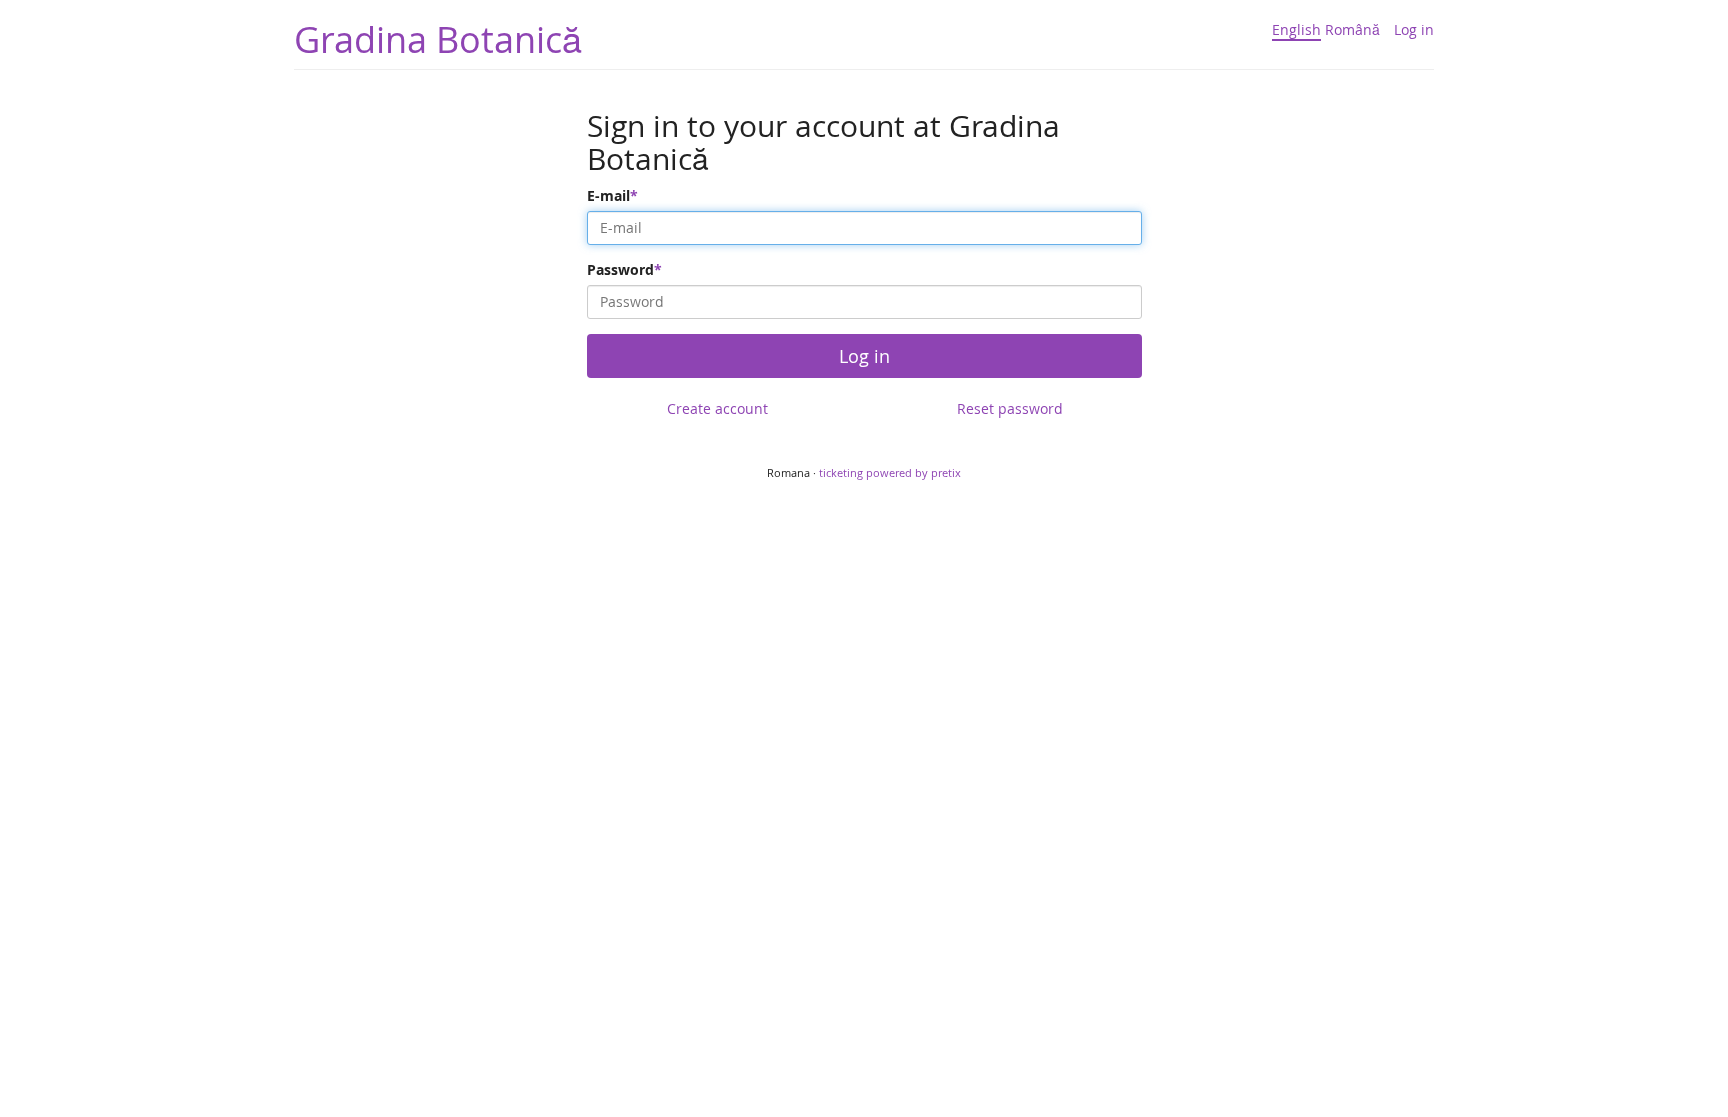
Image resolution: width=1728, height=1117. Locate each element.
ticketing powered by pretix (890, 472)
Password (620, 269)
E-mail (608, 195)
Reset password (1010, 408)
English (1296, 29)
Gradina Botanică (438, 39)
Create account (717, 408)
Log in (1414, 29)
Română (1352, 29)
